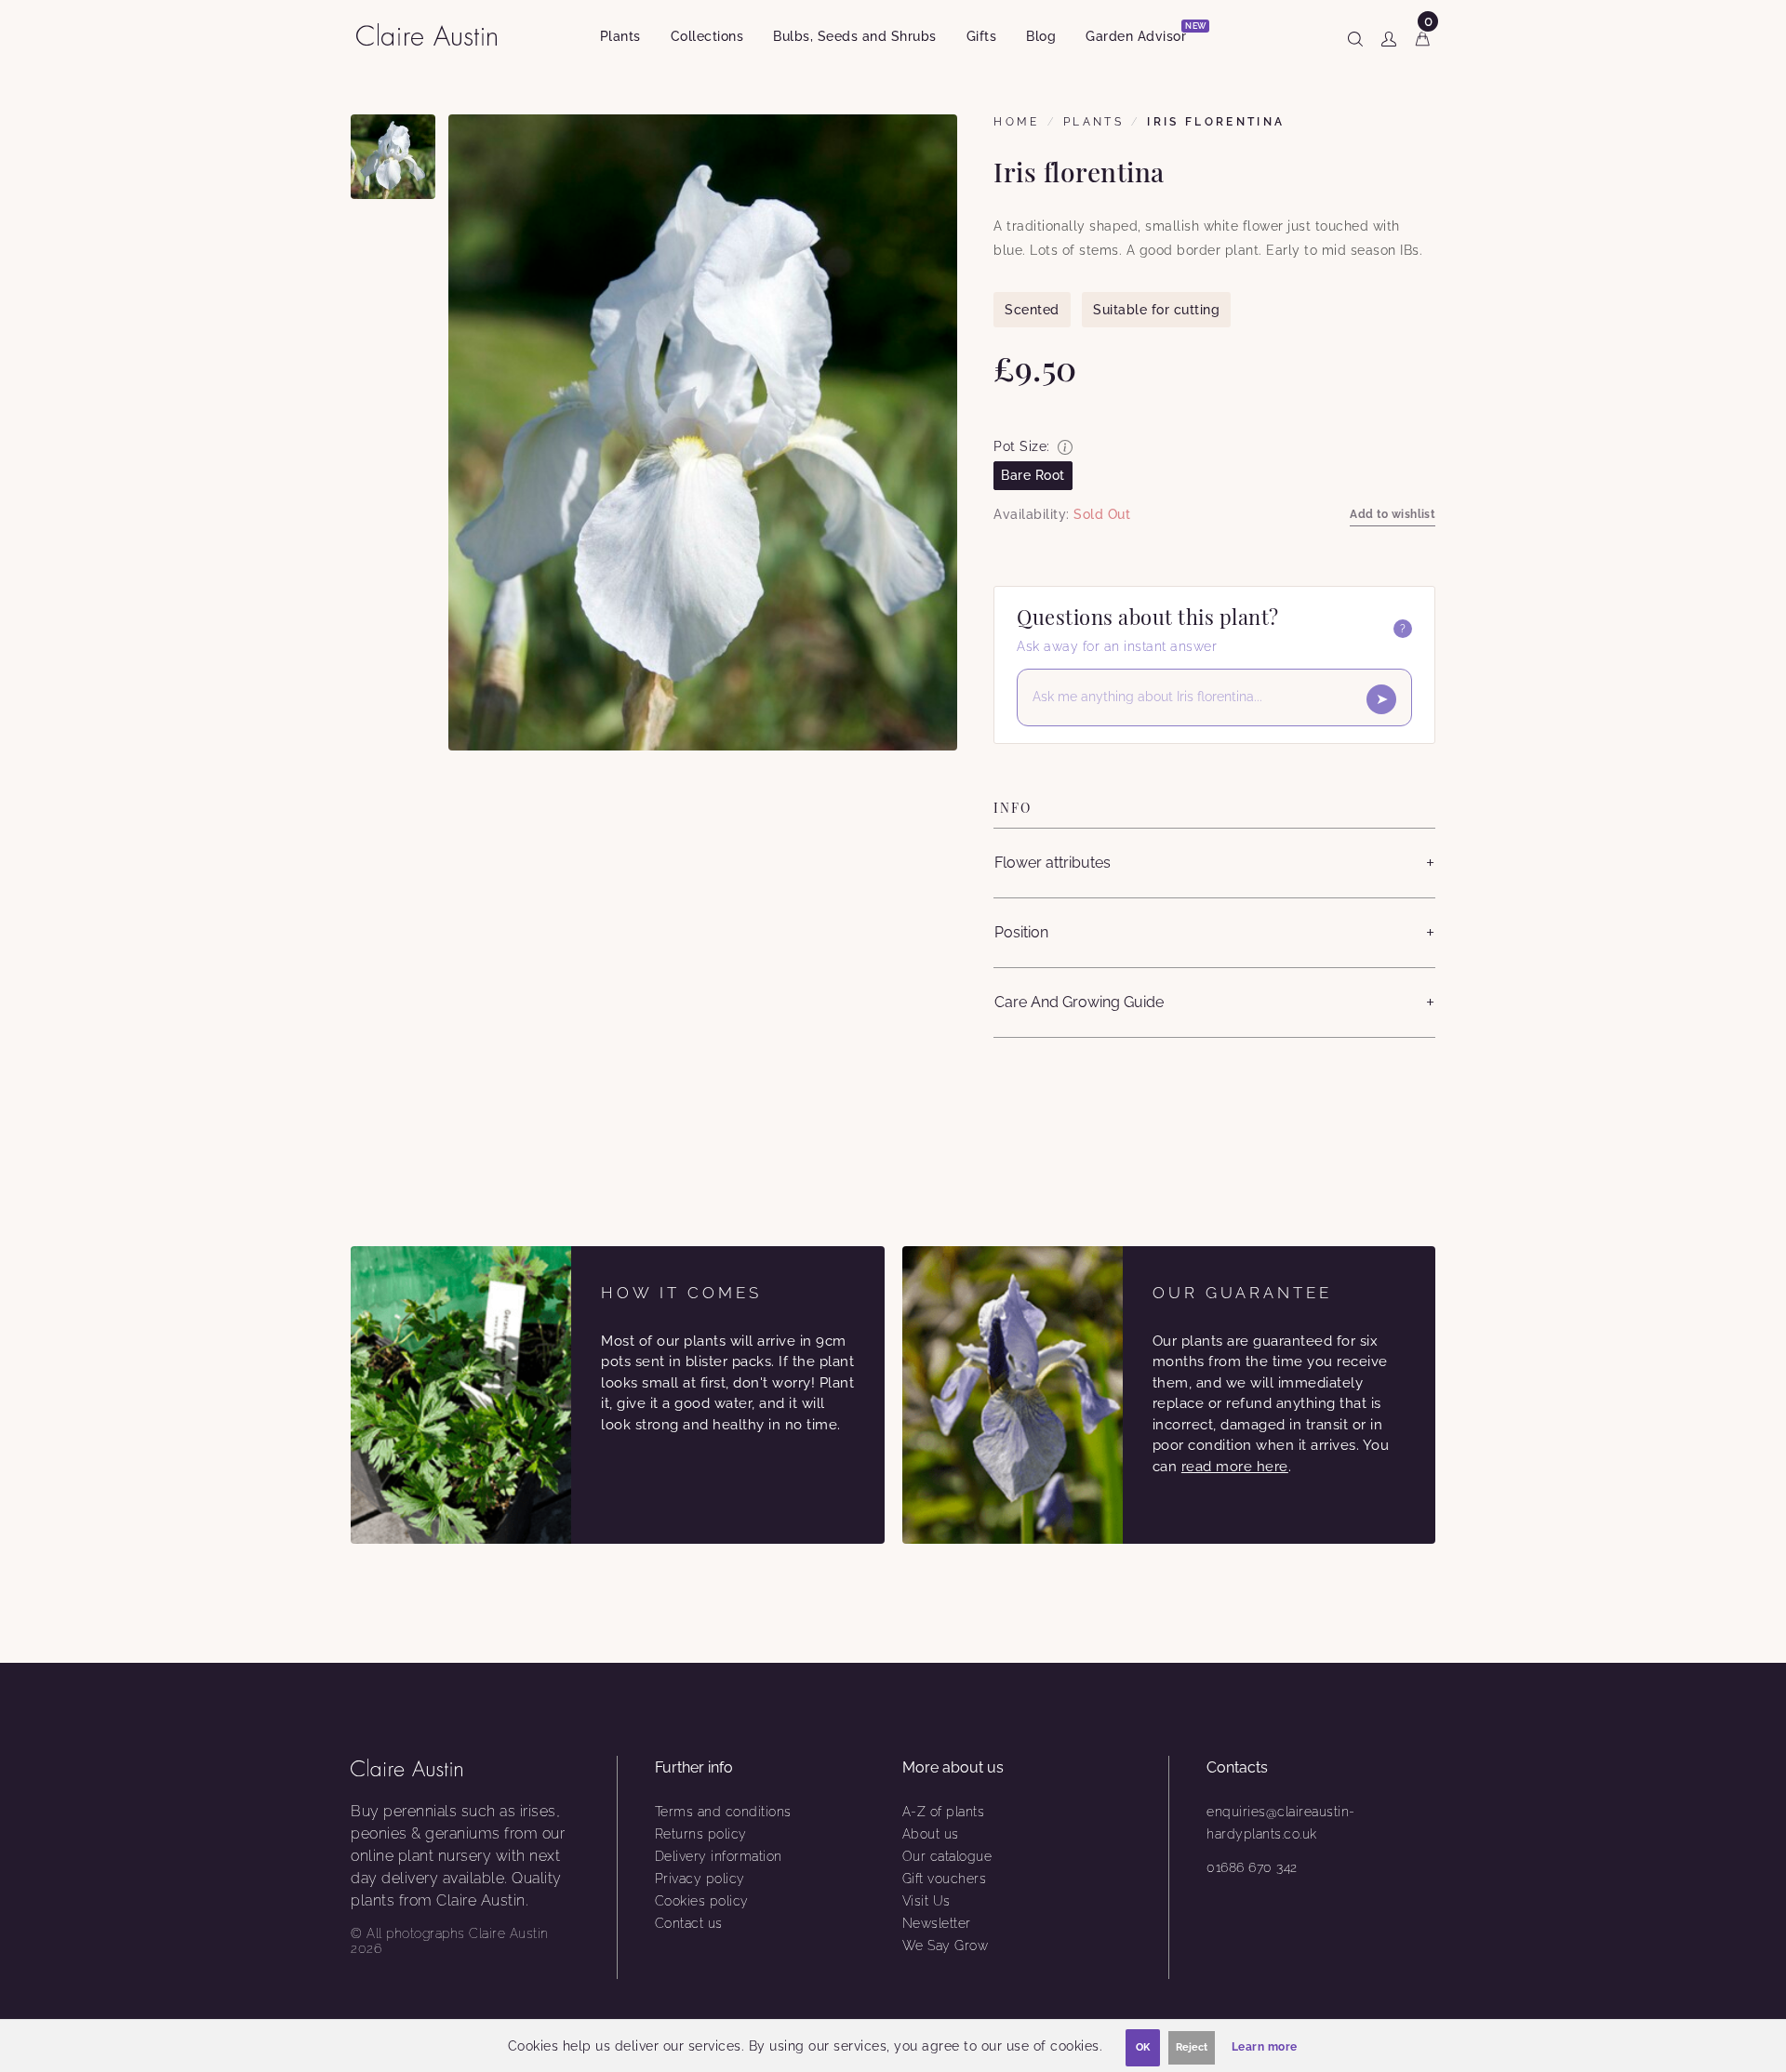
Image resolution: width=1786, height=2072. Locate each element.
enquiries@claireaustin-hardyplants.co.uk (1281, 1823)
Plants (620, 36)
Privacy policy (700, 1879)
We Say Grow (946, 1946)
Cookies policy (702, 1901)
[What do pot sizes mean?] (1065, 447)
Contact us (689, 1923)
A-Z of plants (944, 1812)
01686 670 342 (1252, 1867)
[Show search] (1355, 35)
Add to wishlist (1393, 514)
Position (1021, 932)
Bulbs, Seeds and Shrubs (855, 36)
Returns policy (701, 1834)
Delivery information (719, 1856)
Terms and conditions (723, 1812)
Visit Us (926, 1901)
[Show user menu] (1389, 35)
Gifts (982, 36)
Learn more (1265, 2047)
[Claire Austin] (434, 34)
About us (931, 1834)
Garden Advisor (1143, 33)
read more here (1235, 1467)
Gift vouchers (945, 1879)
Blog (1041, 36)
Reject (1192, 2047)
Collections (707, 36)
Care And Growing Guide (1079, 1002)
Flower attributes (1053, 863)
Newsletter (937, 1923)
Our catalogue (947, 1856)
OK (1143, 2047)
